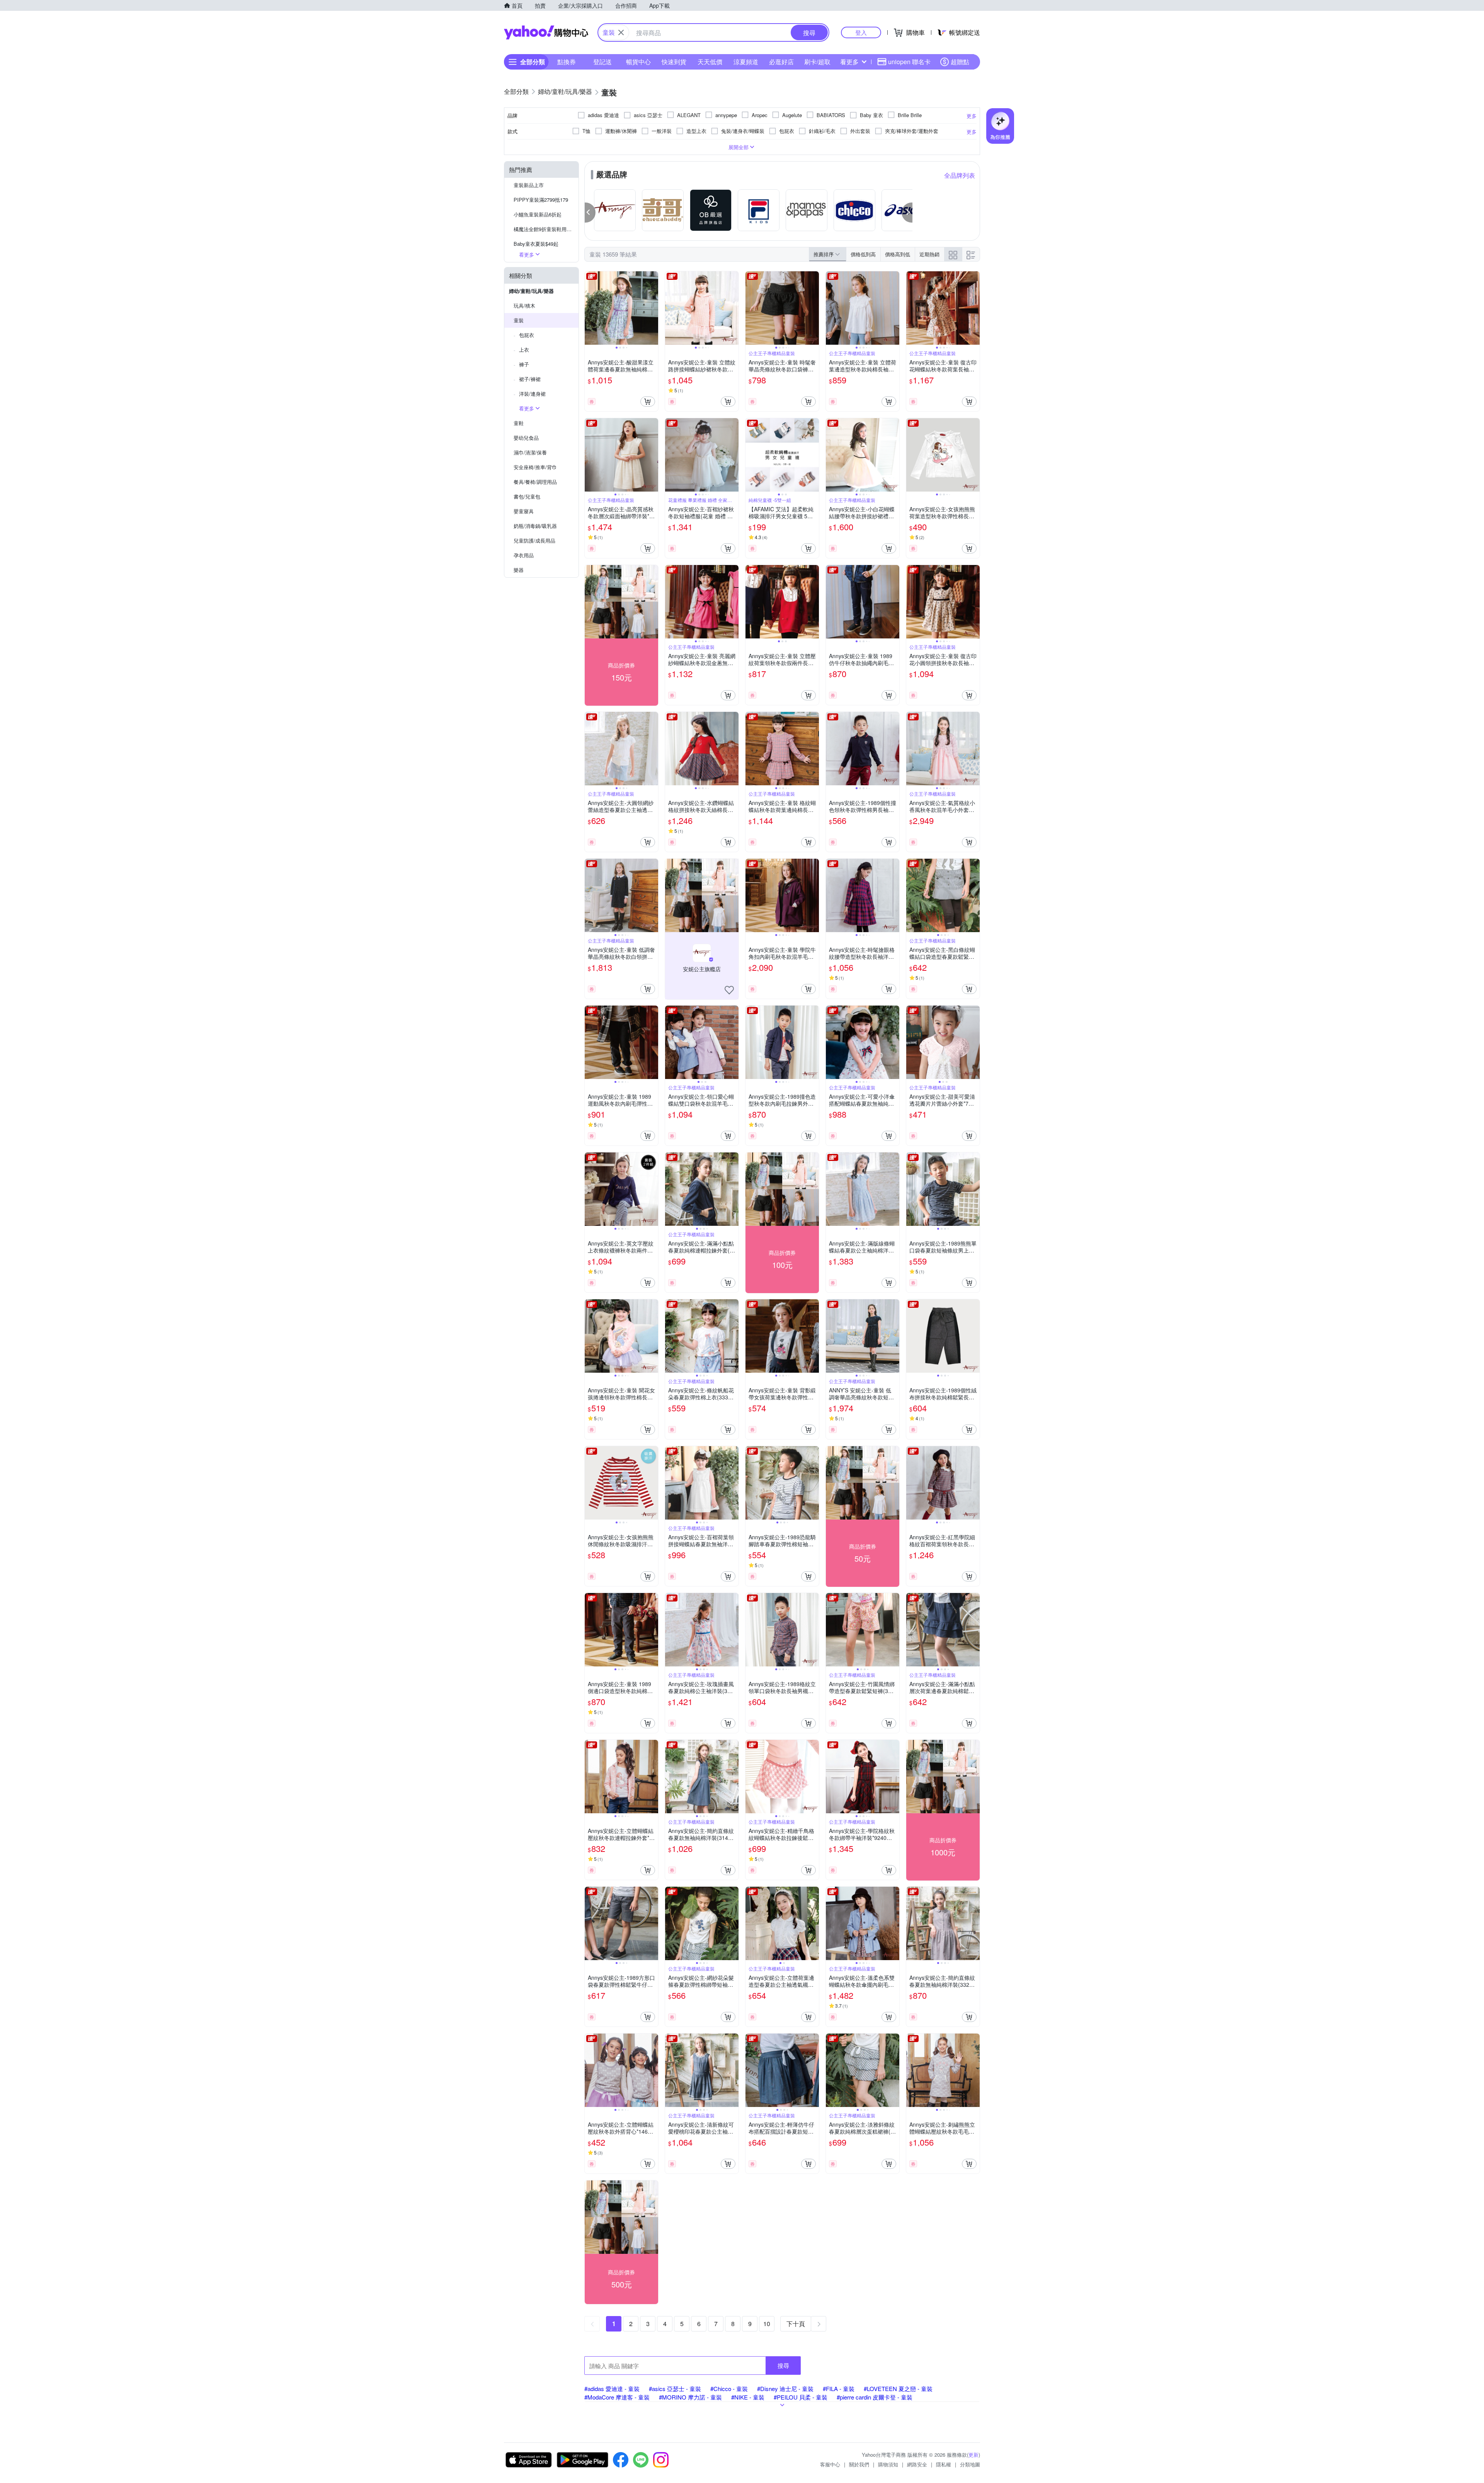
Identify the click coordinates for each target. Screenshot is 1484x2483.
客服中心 (830, 2464)
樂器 (519, 570)
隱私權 (944, 2464)
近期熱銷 (929, 254)
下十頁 (796, 2324)
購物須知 (888, 2464)
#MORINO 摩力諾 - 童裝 (690, 2397)
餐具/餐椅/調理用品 (535, 482)
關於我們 (859, 2464)
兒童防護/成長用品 (534, 540)
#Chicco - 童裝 (729, 2389)
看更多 (849, 62)
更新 (973, 2455)
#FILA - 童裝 (839, 2389)
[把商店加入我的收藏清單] (729, 990)
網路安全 (917, 2464)
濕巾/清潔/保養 (530, 452)
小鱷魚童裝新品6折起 (538, 214)
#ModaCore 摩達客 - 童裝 (617, 2397)
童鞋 (519, 423)
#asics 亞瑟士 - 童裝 (675, 2389)
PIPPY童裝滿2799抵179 (541, 200)
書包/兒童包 (527, 496)
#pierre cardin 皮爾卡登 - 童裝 (875, 2397)
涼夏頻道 (746, 62)
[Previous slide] (590, 308)
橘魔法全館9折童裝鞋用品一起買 (546, 229)
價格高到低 (898, 254)
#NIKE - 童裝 (748, 2397)
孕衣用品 (524, 555)
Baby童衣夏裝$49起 (536, 244)
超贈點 (960, 62)
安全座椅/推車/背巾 (535, 467)
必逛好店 (781, 62)
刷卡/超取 (817, 62)
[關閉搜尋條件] (621, 32)
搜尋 (783, 2365)
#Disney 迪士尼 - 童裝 (785, 2389)
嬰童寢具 (524, 511)
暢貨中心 (638, 62)
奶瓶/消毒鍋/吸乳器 (535, 526)
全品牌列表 (960, 175)
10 (767, 2324)
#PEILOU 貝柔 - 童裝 (801, 2397)
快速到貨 (674, 62)
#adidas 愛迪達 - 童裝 (612, 2389)
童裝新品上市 (529, 185)
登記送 (602, 62)
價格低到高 (863, 254)
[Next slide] (653, 308)
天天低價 (710, 62)
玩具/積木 (524, 305)
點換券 (567, 62)
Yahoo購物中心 (546, 32)
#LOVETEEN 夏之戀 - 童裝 (898, 2389)
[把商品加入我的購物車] (648, 402)
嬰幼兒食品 (526, 438)
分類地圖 (970, 2464)
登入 (861, 32)
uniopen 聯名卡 (909, 62)
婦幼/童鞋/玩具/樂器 (531, 291)
